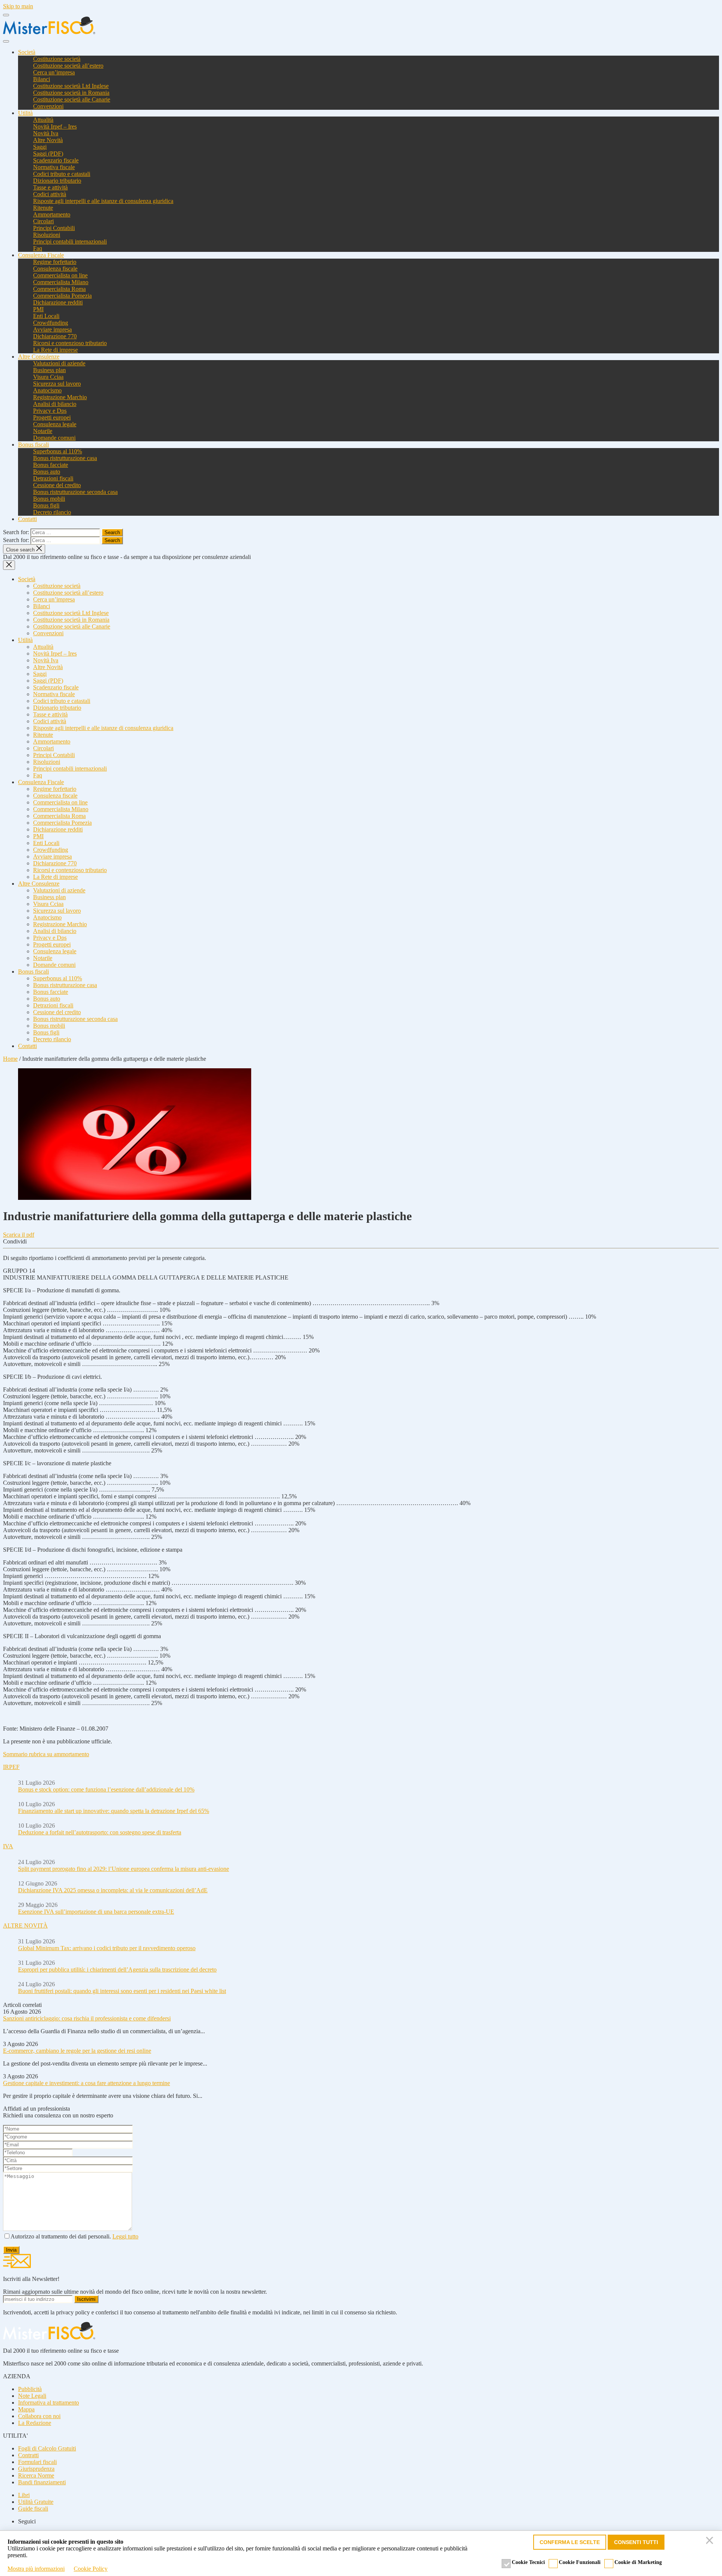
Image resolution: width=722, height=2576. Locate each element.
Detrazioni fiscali (53, 478)
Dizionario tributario (57, 181)
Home (10, 1059)
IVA (8, 1846)
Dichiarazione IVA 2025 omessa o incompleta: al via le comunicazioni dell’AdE (113, 1890)
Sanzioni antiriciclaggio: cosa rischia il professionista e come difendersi (87, 2018)
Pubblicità (30, 2389)
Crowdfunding (51, 323)
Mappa (26, 2409)
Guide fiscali (33, 2509)
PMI (38, 309)
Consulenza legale (55, 424)
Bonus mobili (49, 499)
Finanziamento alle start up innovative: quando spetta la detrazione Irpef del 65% (114, 1811)
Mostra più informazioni (36, 2569)
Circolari (43, 221)
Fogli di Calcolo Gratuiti (47, 2448)
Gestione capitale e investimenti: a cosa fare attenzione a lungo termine (86, 2083)
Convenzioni (48, 106)
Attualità (43, 120)
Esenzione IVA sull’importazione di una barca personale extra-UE (96, 1912)
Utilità (25, 113)
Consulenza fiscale (55, 269)
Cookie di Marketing (638, 2562)
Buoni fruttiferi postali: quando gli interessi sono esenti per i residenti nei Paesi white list (122, 1991)
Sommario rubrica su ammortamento (46, 1754)
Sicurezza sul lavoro (57, 384)
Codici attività (50, 194)
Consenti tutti (636, 2542)
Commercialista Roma (59, 289)
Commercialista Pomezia (62, 296)
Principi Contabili (54, 228)
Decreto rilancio (52, 512)
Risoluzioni (47, 235)
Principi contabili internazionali (70, 242)
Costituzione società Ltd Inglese (71, 86)
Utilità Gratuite (36, 2502)
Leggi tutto (125, 2236)
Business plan (49, 370)
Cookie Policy (91, 2569)
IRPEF (11, 1767)
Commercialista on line (60, 275)
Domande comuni (54, 438)
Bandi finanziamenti (42, 2482)
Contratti (28, 2455)
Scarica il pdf (19, 1235)
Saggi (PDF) (48, 154)
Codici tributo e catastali (62, 174)
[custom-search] (6, 41)
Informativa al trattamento (49, 2403)
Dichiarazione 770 (55, 336)
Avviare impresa (52, 329)
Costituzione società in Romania (71, 93)
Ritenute (43, 208)
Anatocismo (47, 390)
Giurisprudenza (36, 2469)
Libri (24, 2495)
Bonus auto (47, 472)
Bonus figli (46, 505)
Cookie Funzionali (580, 2562)
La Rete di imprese (55, 350)
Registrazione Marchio (60, 397)
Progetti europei (52, 417)
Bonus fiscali (33, 444)
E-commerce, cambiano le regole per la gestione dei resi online (77, 2051)
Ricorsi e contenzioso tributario (70, 343)
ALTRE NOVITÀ (25, 1926)
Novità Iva (46, 133)
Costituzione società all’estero (68, 66)
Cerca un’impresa (54, 72)
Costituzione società (57, 59)
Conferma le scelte (570, 2542)
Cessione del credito (57, 485)
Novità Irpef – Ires (55, 126)
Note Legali (32, 2396)
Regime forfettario (55, 262)
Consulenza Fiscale (41, 255)
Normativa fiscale (54, 167)
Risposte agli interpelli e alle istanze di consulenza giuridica (103, 201)
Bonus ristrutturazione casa (65, 458)
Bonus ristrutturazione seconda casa (75, 492)
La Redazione (35, 2423)
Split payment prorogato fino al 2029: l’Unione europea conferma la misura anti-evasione (124, 1869)
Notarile (43, 431)
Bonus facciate (51, 465)
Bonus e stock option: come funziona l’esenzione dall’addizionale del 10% (106, 1789)
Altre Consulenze (39, 357)
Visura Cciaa (48, 377)
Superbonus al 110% (58, 451)
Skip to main (18, 6)
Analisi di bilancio (55, 404)
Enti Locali (46, 316)
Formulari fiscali (37, 2462)
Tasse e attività (50, 187)
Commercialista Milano (61, 282)
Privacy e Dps (50, 411)
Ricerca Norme (36, 2475)
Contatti (27, 519)
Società (27, 52)
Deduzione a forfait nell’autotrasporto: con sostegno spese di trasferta (100, 1832)
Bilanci (42, 79)
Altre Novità (48, 140)
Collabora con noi (39, 2416)
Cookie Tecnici (528, 2562)
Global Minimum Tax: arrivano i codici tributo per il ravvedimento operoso (107, 1948)
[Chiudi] (711, 2542)
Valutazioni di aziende (59, 363)
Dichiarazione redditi (58, 302)
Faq (38, 248)
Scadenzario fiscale (56, 160)
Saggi (40, 147)
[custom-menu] (6, 15)
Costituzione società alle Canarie (72, 99)
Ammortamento (52, 214)
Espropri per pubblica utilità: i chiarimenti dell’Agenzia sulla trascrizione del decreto (117, 1969)
